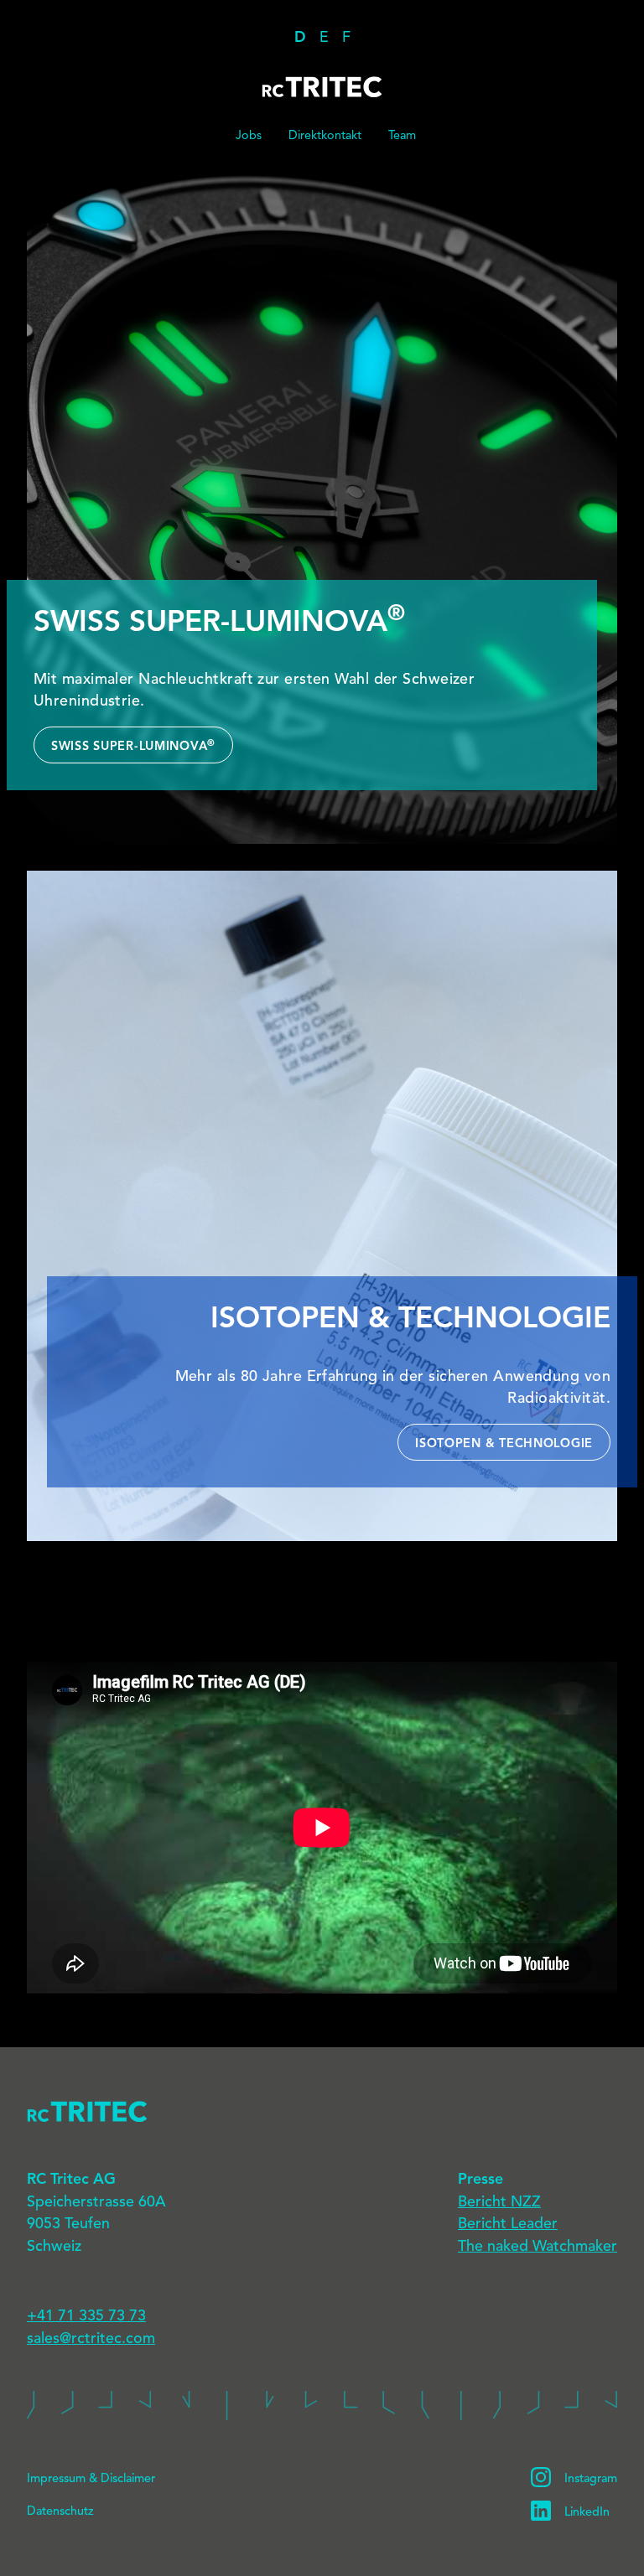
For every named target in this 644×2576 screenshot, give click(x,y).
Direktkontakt (325, 136)
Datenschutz (60, 2512)
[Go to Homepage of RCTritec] (322, 2111)
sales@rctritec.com (91, 2339)
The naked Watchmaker (538, 2247)
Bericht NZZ (499, 2202)
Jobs (249, 136)
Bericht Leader (508, 2224)
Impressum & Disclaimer (91, 2479)
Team (402, 136)
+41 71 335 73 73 (86, 2316)
